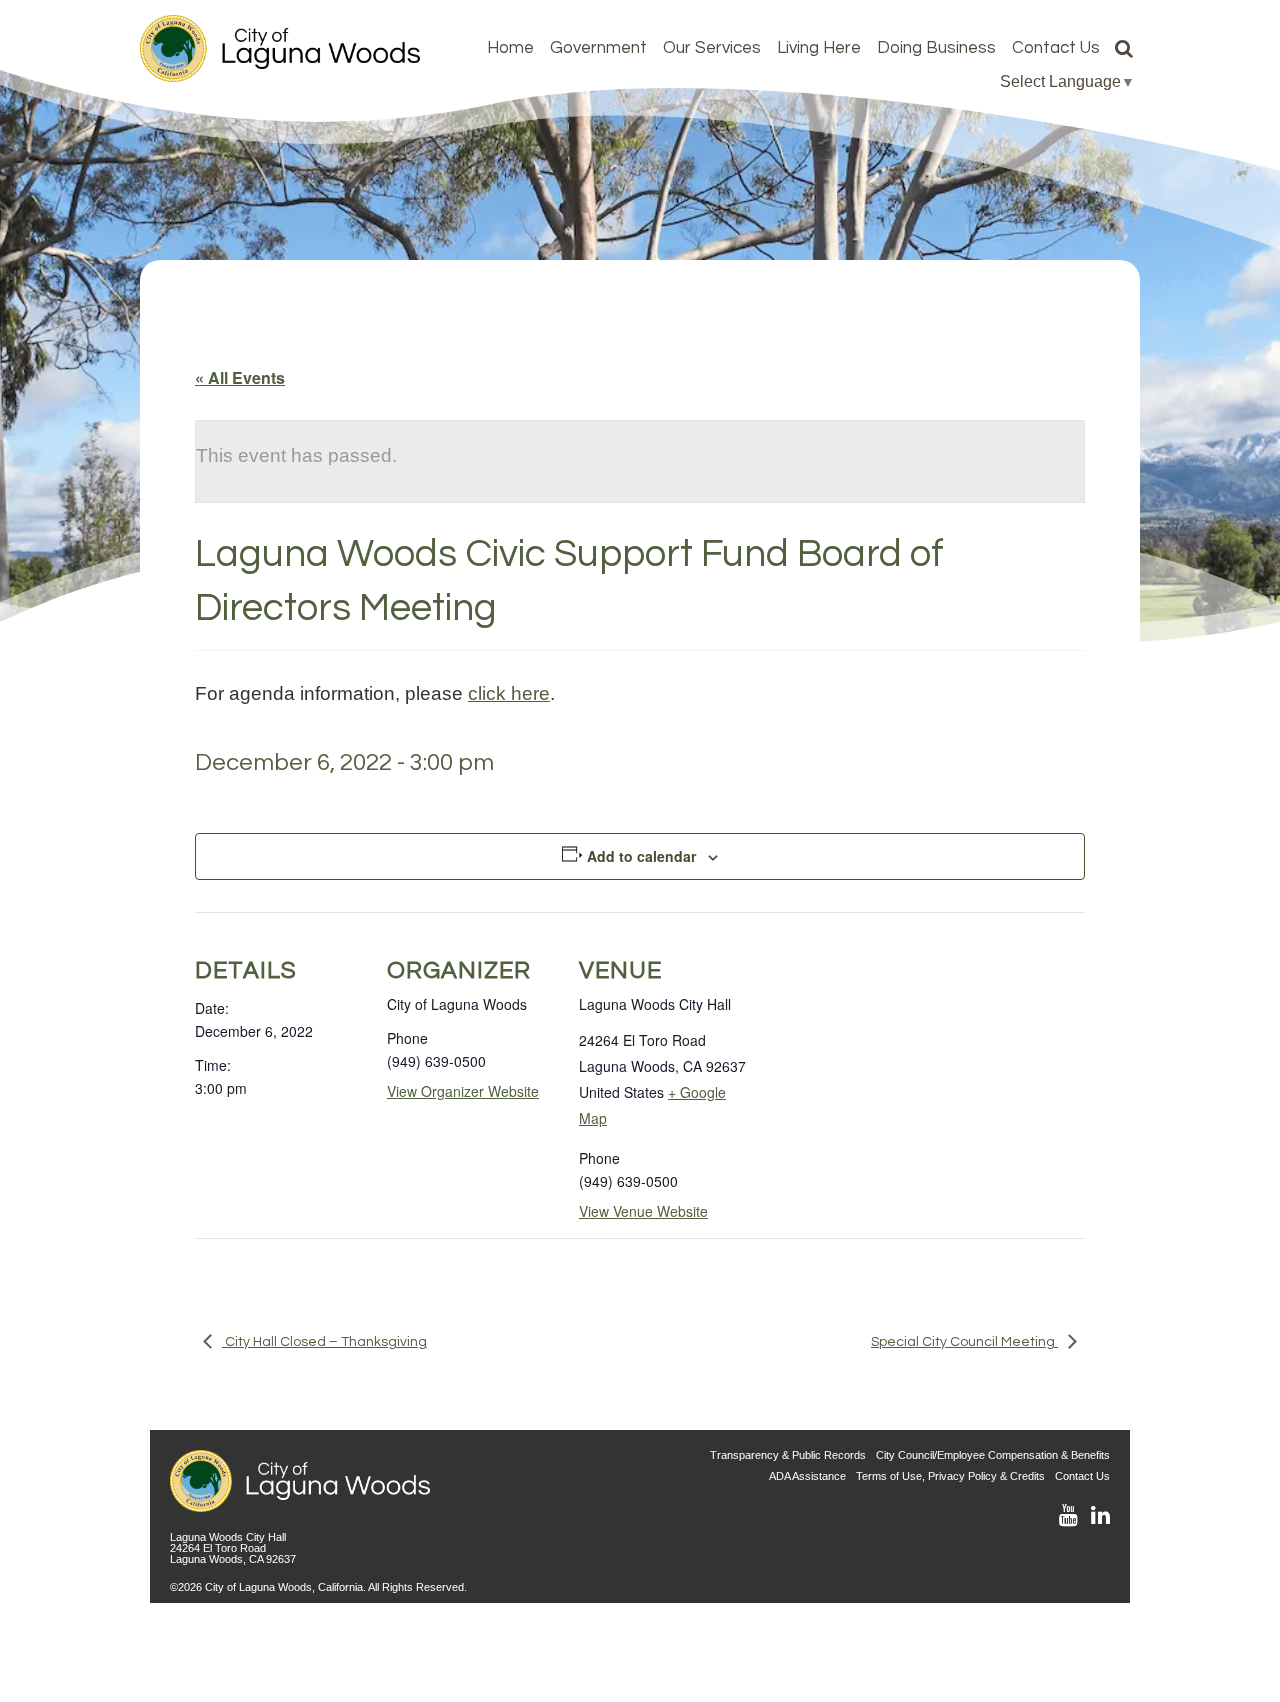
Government (598, 48)
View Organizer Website (463, 1091)
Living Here (819, 48)
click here (509, 693)
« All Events (240, 377)
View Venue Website (643, 1211)
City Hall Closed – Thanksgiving (324, 1342)
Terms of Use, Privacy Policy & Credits (950, 1476)
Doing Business (936, 48)
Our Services (712, 48)
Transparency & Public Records (788, 1455)
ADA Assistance (807, 1476)
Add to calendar (641, 856)
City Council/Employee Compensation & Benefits (993, 1455)
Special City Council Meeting (964, 1342)
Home (510, 48)
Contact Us (1056, 48)
